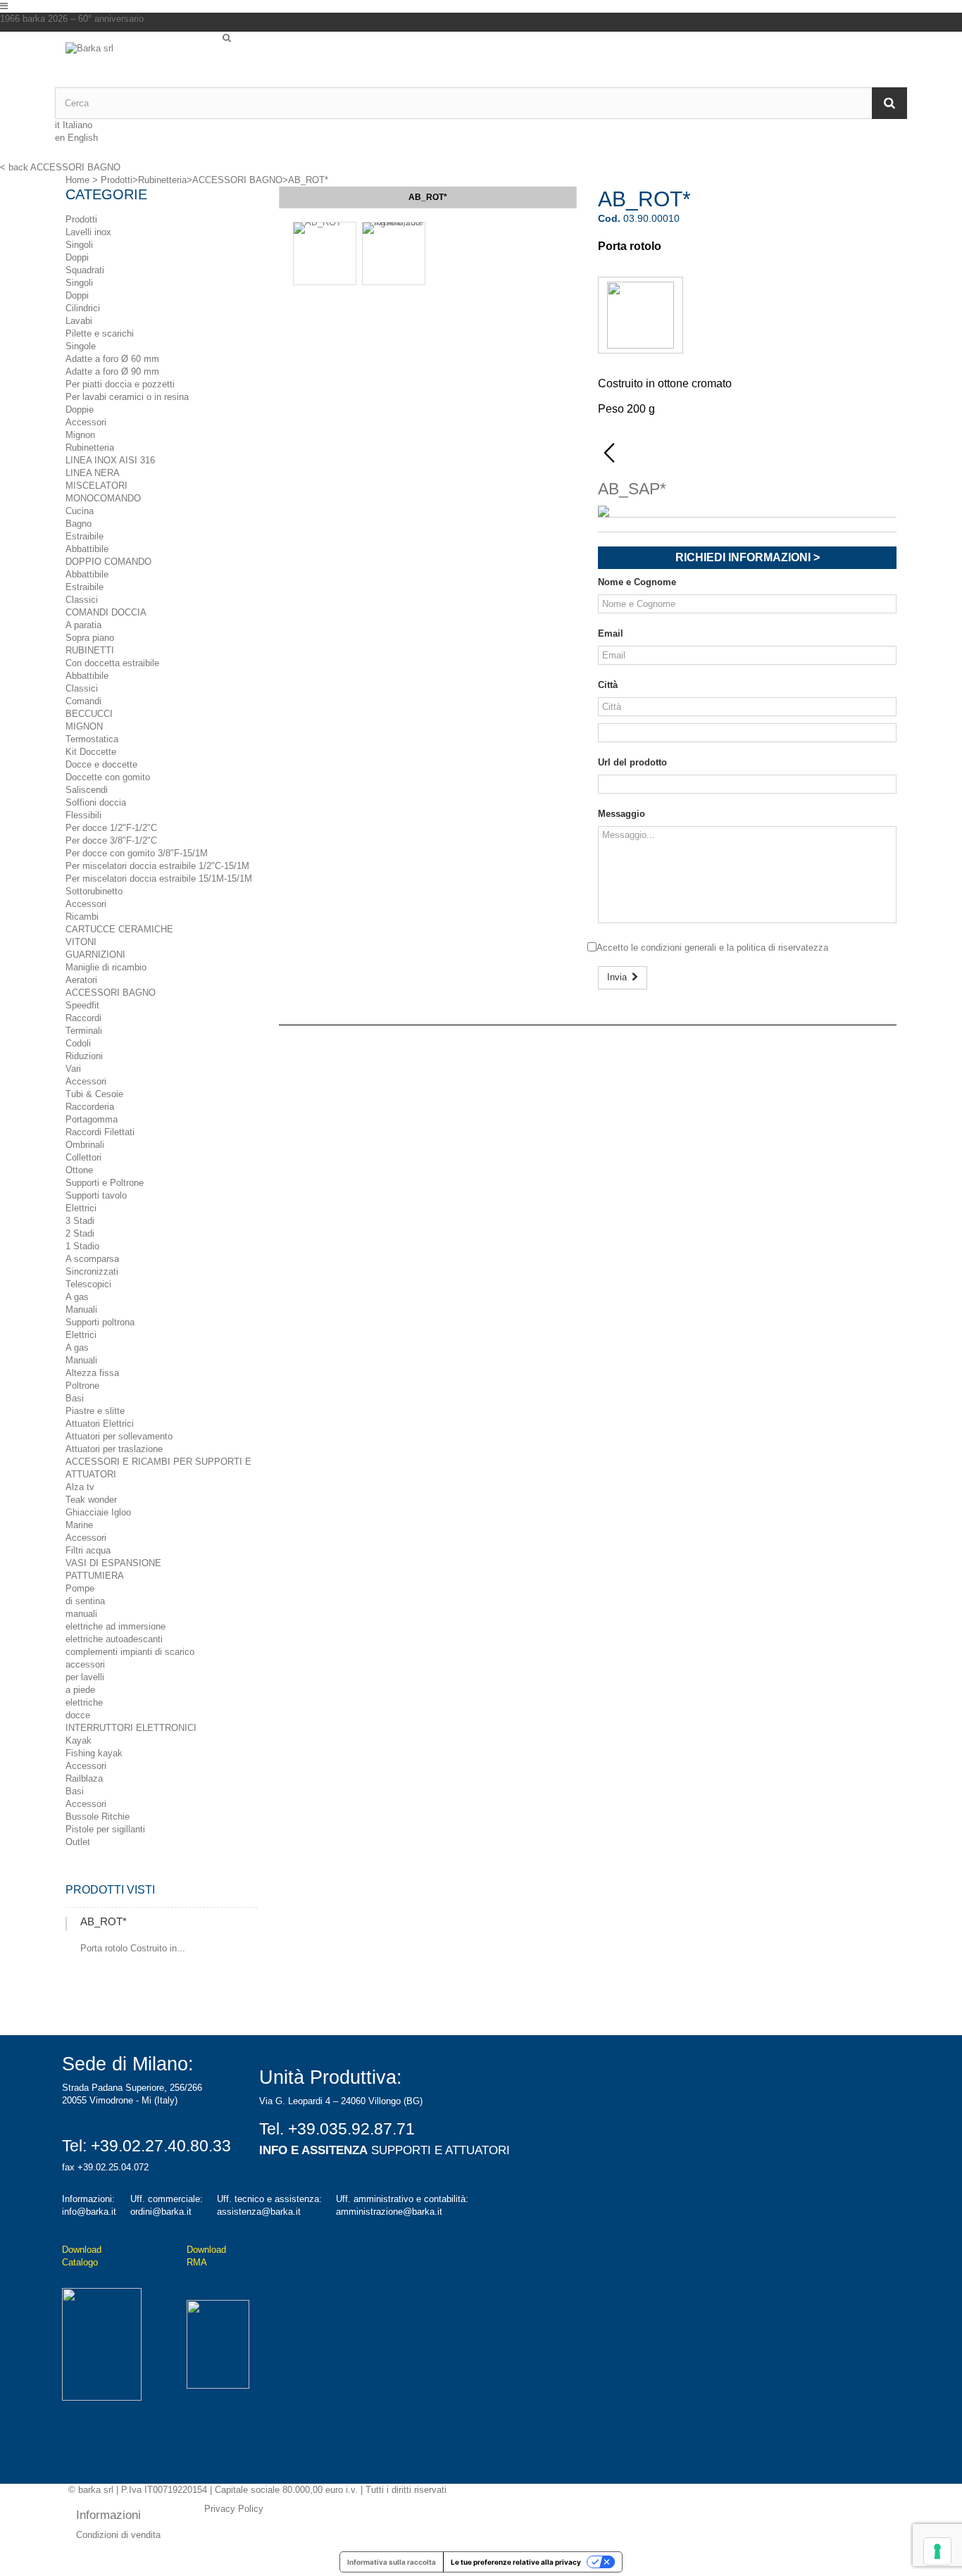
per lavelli (85, 1677)
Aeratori (81, 980)
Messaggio (621, 814)
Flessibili (83, 815)
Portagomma (92, 1119)
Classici (82, 600)
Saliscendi (87, 790)
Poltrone (82, 1386)
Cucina (80, 511)
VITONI (81, 942)
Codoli (78, 1043)
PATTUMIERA (95, 1576)
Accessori (86, 422)
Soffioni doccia (96, 802)
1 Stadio (82, 1246)
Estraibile (85, 536)
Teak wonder (91, 1500)
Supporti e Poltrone (105, 1183)
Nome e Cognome (637, 582)
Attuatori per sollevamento (119, 1436)
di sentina (85, 1601)
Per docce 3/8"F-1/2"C (111, 840)
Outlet (78, 1842)
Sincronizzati (92, 1271)
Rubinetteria (90, 448)
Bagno (79, 524)
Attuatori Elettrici (100, 1424)
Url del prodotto (632, 762)
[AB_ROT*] (325, 254)
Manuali (81, 1309)
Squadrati (85, 270)
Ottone (79, 1170)
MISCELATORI (96, 486)
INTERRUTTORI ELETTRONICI (131, 1728)
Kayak (79, 1740)
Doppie (80, 409)
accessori (85, 1664)
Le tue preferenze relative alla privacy (516, 2562)
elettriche (84, 1702)
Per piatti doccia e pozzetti (120, 384)
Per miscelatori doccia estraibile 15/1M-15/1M (159, 879)
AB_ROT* (104, 1921)
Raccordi (83, 1018)
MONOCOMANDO (103, 498)
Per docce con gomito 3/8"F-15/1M (137, 853)
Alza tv (80, 1487)
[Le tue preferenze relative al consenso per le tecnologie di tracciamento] (937, 2551)
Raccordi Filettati (100, 1132)
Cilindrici (83, 308)
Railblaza (84, 1778)
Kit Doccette (91, 752)
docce (78, 1715)
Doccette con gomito (108, 777)
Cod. (609, 218)
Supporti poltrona (100, 1322)
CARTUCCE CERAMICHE (119, 929)
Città (608, 685)
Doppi (77, 257)
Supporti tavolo (96, 1195)
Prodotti (81, 219)
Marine (79, 1525)
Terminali (84, 1031)
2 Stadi (80, 1233)
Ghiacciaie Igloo (98, 1512)
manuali (81, 1614)
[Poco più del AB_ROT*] (66, 1924)
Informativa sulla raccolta (392, 2562)
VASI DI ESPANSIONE (113, 1563)
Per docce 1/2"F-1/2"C (111, 828)
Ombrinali (85, 1145)
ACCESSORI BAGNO (111, 993)
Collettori (83, 1157)
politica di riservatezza (782, 948)
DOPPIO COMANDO (108, 562)
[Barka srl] (139, 65)
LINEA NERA (93, 473)
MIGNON (84, 726)
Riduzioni (84, 1056)
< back (14, 167)
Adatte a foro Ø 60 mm (112, 359)
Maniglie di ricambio (106, 967)
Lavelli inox (88, 232)
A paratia (83, 625)
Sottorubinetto (94, 891)
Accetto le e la (712, 948)
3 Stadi (80, 1221)
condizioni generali (679, 948)
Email (611, 633)
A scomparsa (92, 1259)
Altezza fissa (92, 1373)
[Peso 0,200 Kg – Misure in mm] (394, 254)
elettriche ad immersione (115, 1626)
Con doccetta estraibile (112, 663)
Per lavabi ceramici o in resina (127, 397)
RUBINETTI (90, 650)
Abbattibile (87, 549)
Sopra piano (90, 638)
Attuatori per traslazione (114, 1449)
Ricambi (82, 917)
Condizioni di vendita (118, 2535)
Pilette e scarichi (100, 333)
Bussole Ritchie (98, 1817)
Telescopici (88, 1284)
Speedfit (82, 1005)
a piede (80, 1690)
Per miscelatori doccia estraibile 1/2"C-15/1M (157, 866)
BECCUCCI (89, 714)
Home (77, 180)
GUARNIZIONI (95, 955)
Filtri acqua (88, 1550)
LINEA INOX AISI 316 (110, 460)
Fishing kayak (94, 1753)
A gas (77, 1297)
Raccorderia (90, 1107)
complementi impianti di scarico (130, 1652)
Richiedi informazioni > (748, 557)
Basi (75, 1398)
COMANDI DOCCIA (106, 612)
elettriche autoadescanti (114, 1639)
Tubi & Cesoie (94, 1094)
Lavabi (79, 321)
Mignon (80, 435)
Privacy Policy (234, 2509)
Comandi (83, 701)
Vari (73, 1069)
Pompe (80, 1588)
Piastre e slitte (95, 1411)
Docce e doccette (101, 764)
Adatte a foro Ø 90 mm (112, 371)
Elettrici (81, 1208)
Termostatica (92, 739)
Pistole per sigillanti (105, 1829)
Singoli (79, 245)
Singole (81, 346)
